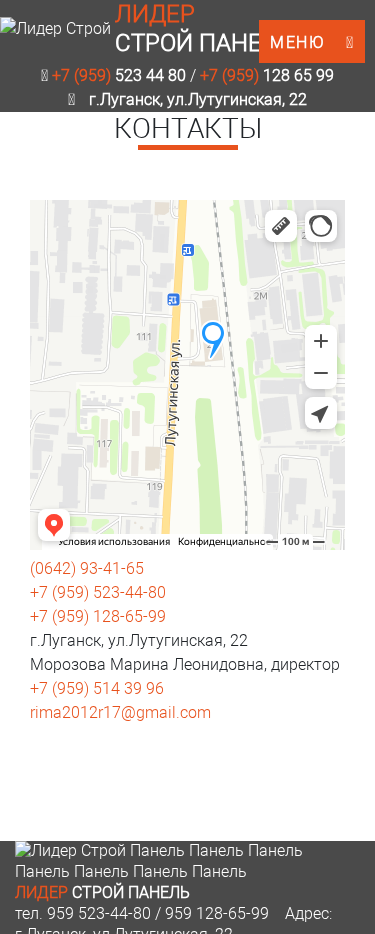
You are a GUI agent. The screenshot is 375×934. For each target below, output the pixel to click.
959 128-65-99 (217, 913)
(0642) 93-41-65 (87, 568)
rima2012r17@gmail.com (120, 712)
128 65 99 (267, 75)
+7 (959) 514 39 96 (97, 688)
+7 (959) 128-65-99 (98, 616)
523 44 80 (119, 75)
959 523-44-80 (99, 913)
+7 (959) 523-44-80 (98, 592)
